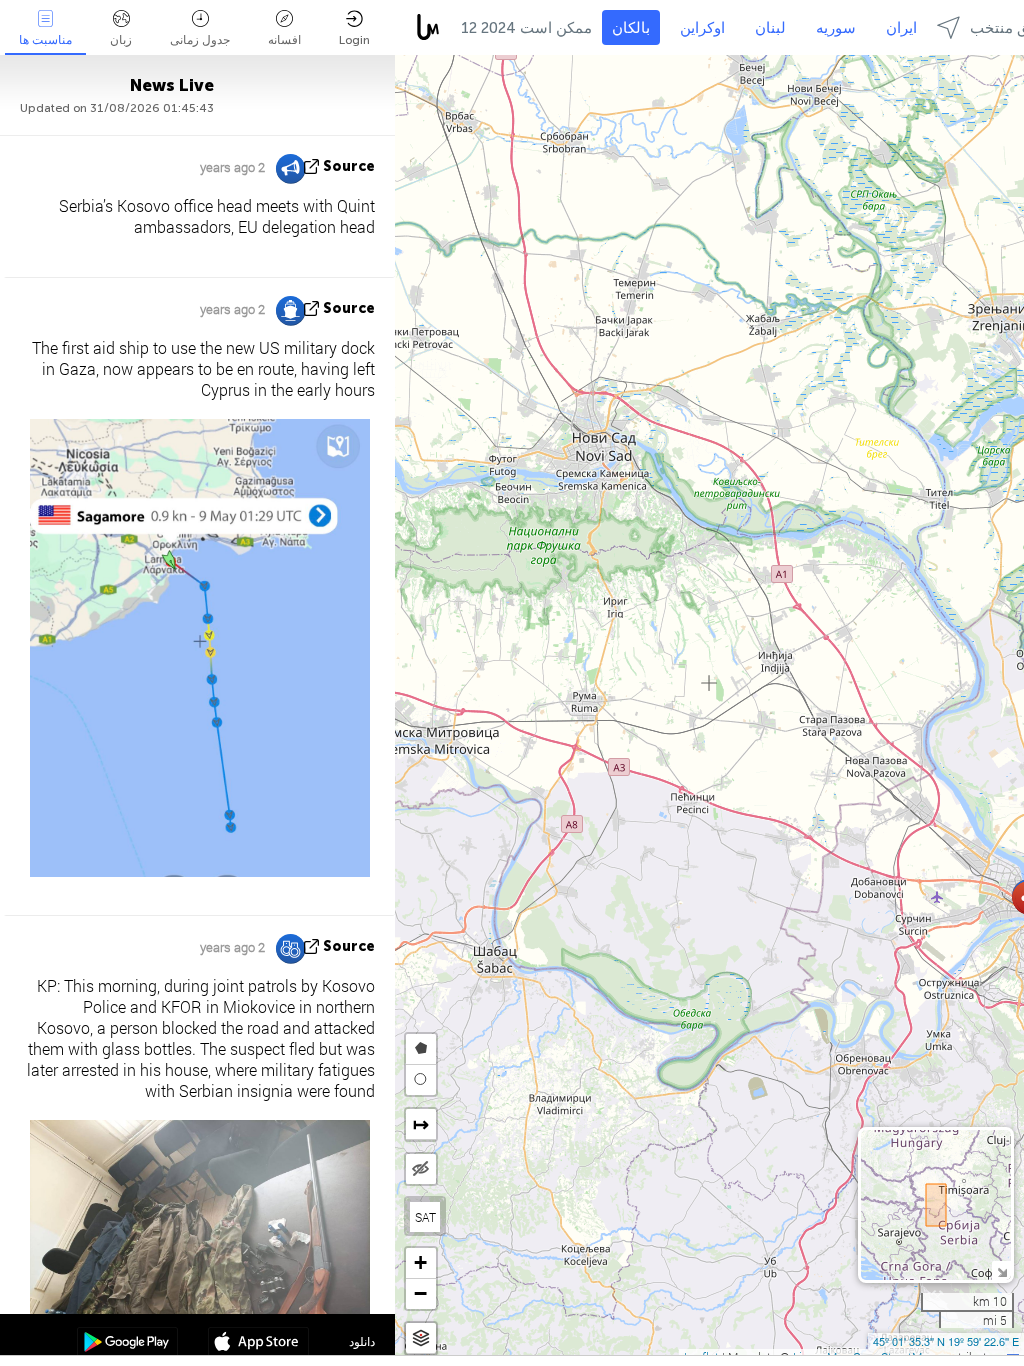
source (349, 166)
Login (354, 40)
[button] (421, 1263)
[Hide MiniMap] (1001, 1270)
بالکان (631, 28)
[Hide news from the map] (421, 1169)
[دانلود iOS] (258, 1344)
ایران (901, 28)
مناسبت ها (45, 40)
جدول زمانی (200, 40)
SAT (425, 1217)
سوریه (836, 28)
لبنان (770, 28)
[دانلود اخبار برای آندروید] (127, 1344)
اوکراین (702, 28)
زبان (121, 40)
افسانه (284, 40)
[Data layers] (421, 1338)
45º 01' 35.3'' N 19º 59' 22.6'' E (946, 1341)
